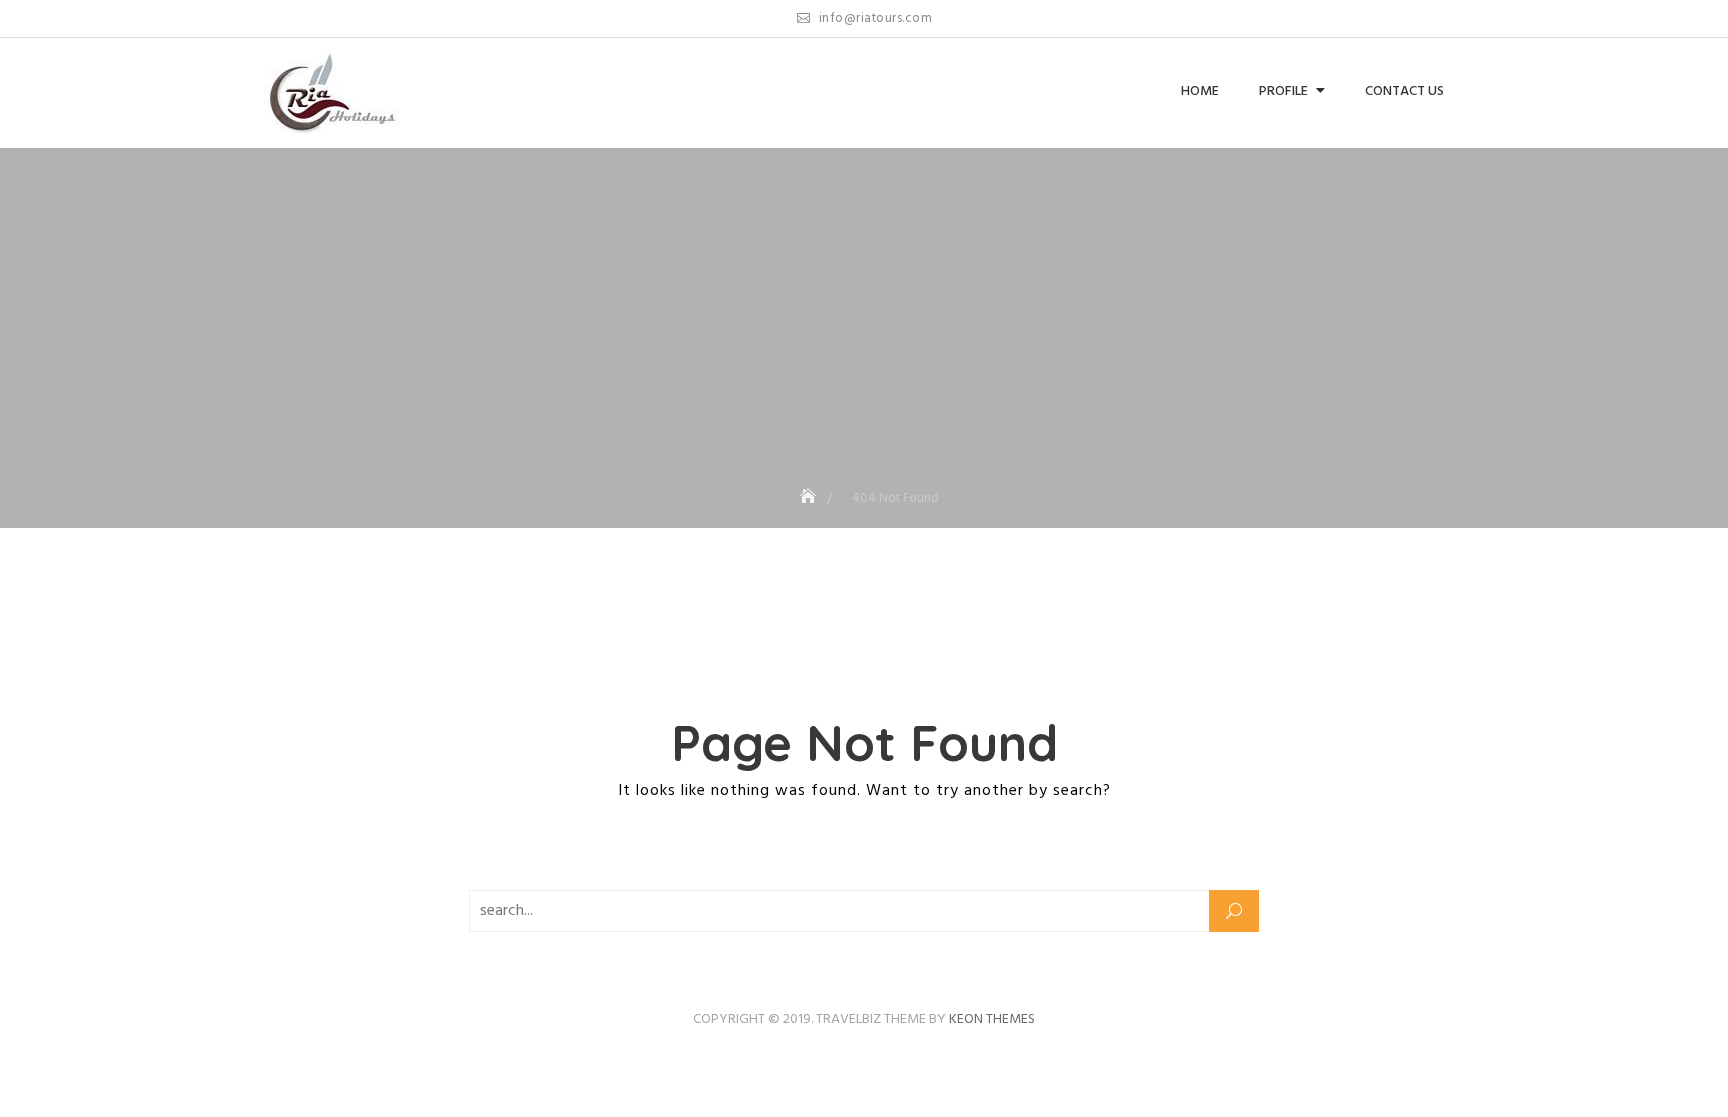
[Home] (810, 498)
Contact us (1404, 91)
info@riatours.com (873, 18)
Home (1200, 91)
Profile (1283, 91)
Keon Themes (992, 1019)
